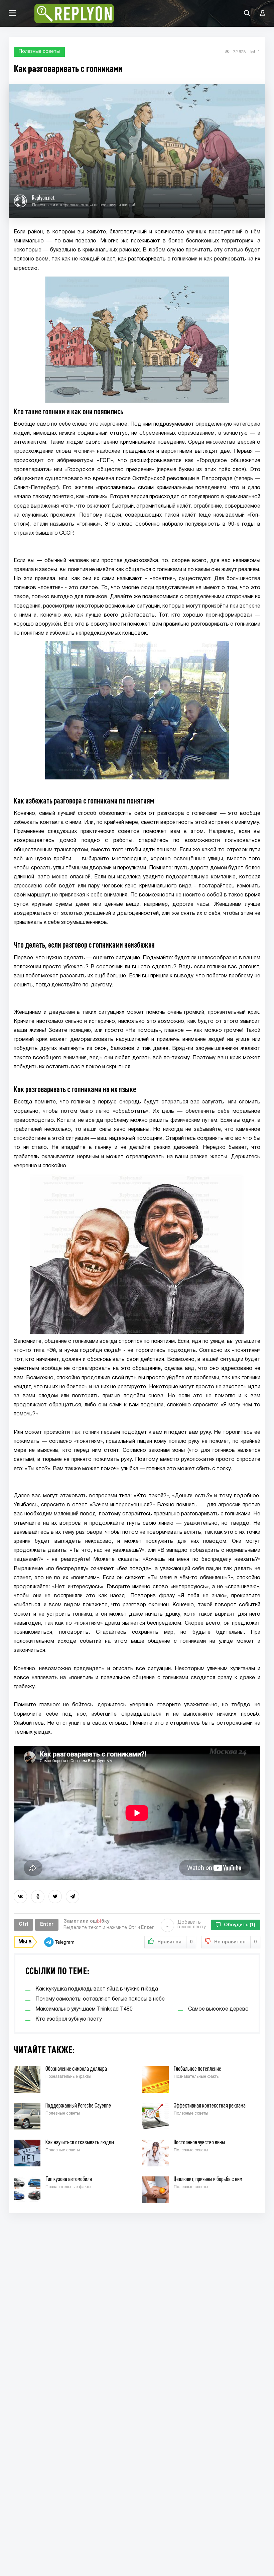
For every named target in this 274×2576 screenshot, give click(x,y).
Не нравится (235, 1942)
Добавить (192, 1925)
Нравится (175, 1942)
